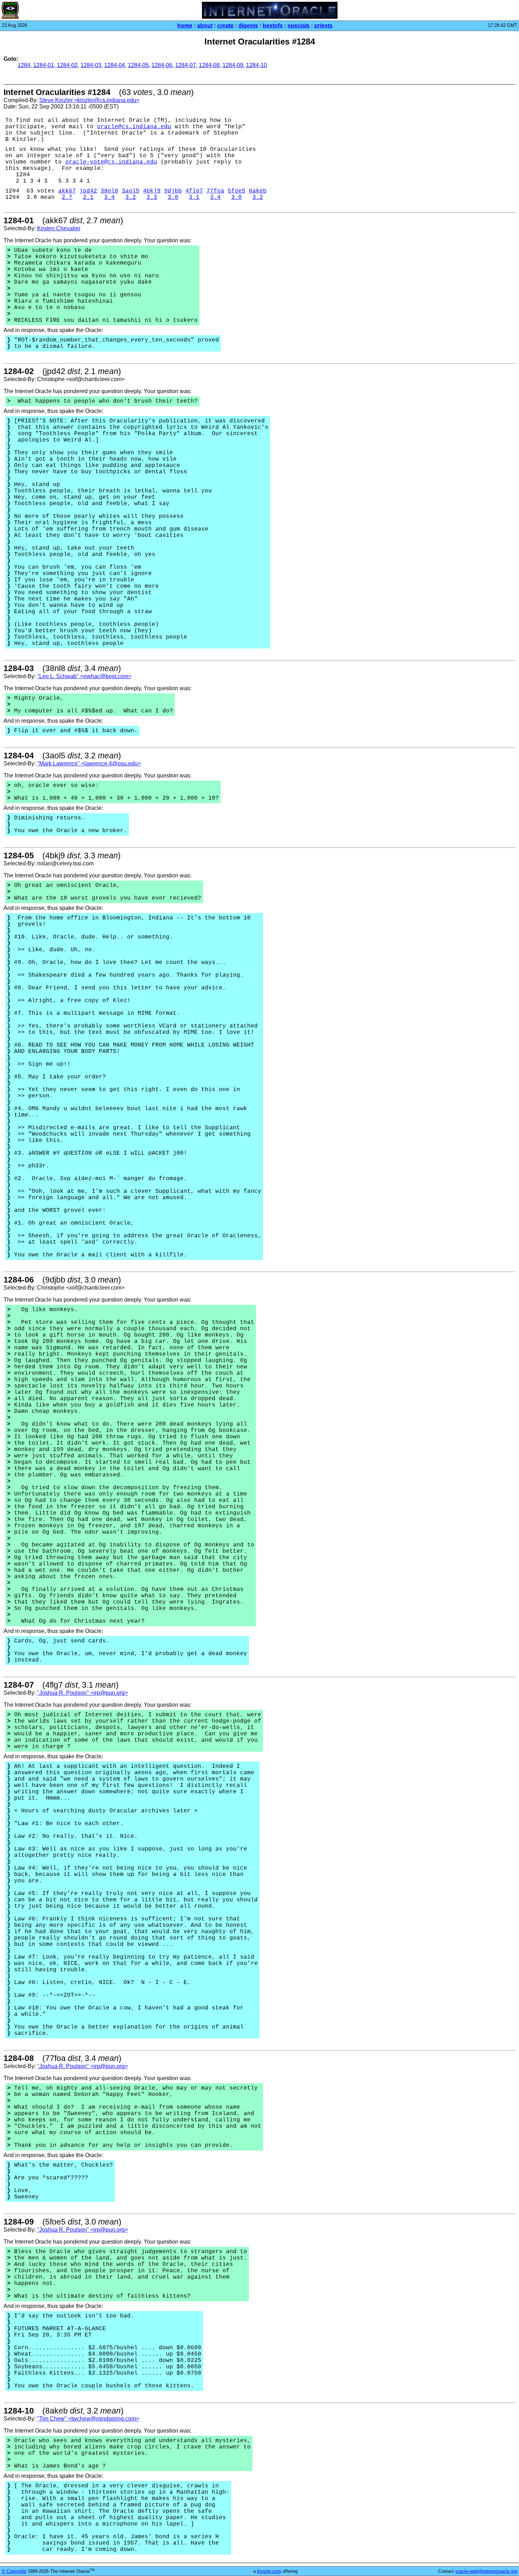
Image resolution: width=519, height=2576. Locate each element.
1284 (24, 65)
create (225, 26)
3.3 (152, 197)
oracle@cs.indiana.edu (134, 127)
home (185, 26)
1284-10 (256, 65)
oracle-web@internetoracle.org (486, 2571)
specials (299, 26)
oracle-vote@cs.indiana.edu (111, 162)
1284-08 (209, 65)
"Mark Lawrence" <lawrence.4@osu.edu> (89, 763)
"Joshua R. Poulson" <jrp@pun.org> (82, 1693)
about (205, 26)
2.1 (88, 197)
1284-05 (138, 65)
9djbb (173, 191)
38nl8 (109, 191)
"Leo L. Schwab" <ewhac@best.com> (84, 676)
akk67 (67, 191)
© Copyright (14, 2571)
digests (248, 26)
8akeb (258, 191)
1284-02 (67, 65)
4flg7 (194, 191)
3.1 (194, 197)
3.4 (109, 197)
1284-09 (233, 65)
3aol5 (131, 191)
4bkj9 (152, 191)
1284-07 (186, 65)
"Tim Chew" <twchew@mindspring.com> (88, 2419)
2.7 (67, 197)
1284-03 (91, 65)
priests (323, 26)
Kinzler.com (269, 2571)
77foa (215, 191)
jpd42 (88, 191)
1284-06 (162, 65)
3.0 (173, 197)
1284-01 (44, 65)
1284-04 (115, 65)
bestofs (273, 26)
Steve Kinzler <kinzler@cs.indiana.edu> (89, 100)
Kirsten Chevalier (59, 228)
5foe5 (237, 191)
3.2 (131, 197)
